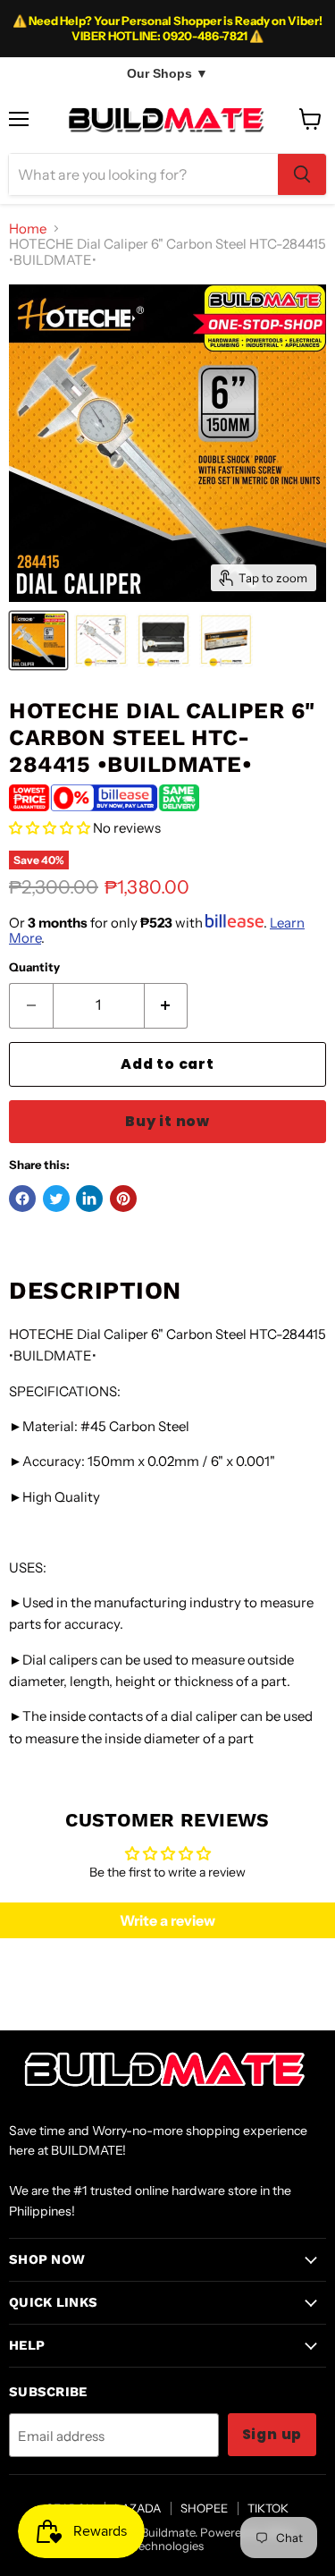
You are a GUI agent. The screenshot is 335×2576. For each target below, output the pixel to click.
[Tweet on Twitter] (56, 1199)
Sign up (272, 2434)
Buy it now (167, 1121)
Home (28, 229)
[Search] (302, 174)
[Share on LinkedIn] (89, 1199)
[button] (50, 828)
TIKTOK (268, 2508)
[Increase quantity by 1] (167, 1005)
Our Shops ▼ (167, 73)
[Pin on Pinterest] (123, 1199)
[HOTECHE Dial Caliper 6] (38, 640)
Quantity (34, 967)
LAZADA (138, 2508)
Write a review (167, 1920)
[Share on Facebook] (22, 1199)
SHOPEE (204, 2508)
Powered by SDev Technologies (214, 2539)
